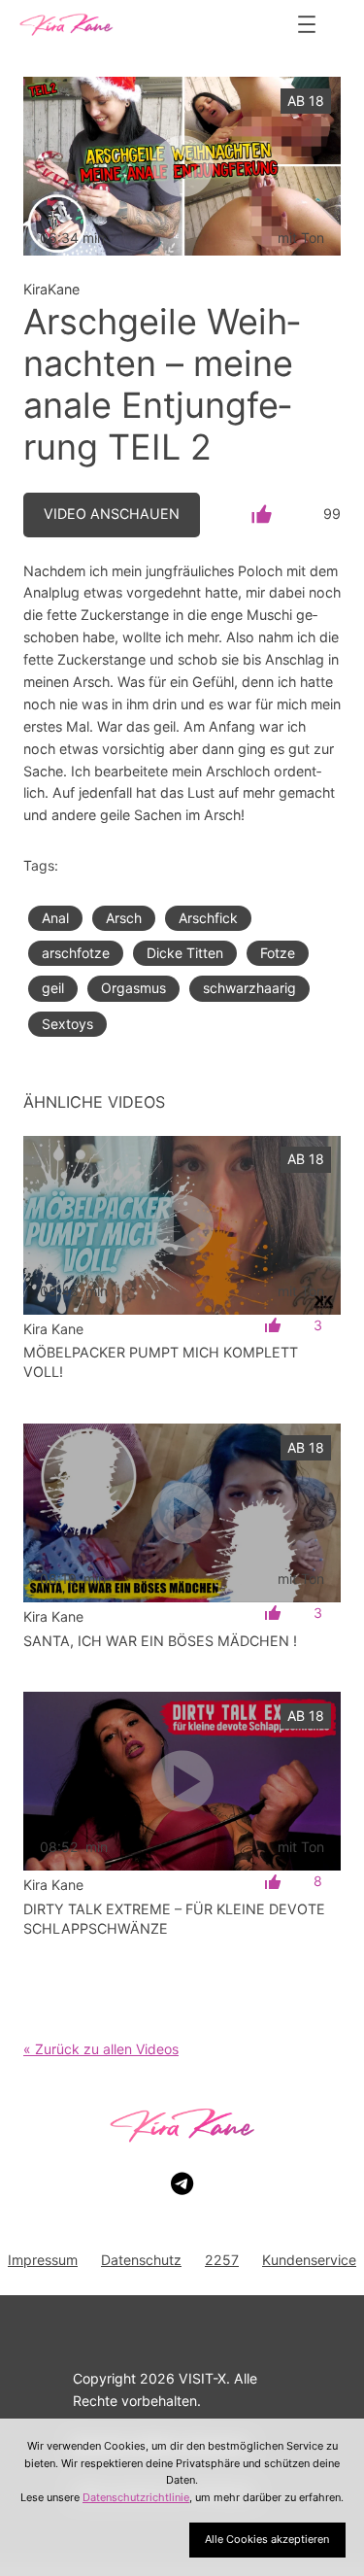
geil (53, 988)
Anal (55, 918)
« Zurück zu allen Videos (101, 2049)
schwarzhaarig (249, 988)
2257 (222, 2260)
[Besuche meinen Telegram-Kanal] (182, 2184)
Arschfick (208, 918)
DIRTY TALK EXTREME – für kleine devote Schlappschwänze (174, 1919)
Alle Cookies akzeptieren (267, 2539)
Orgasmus (133, 988)
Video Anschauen (112, 514)
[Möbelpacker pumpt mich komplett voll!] (182, 1225)
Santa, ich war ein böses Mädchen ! (160, 1641)
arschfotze (76, 953)
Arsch (124, 918)
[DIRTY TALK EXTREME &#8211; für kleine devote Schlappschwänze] (182, 1781)
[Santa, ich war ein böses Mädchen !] (182, 1513)
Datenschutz (141, 2260)
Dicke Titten (185, 953)
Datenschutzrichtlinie (136, 2497)
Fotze (278, 953)
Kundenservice (309, 2260)
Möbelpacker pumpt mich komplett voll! (161, 1362)
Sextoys (67, 1024)
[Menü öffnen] (307, 24)
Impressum (43, 2260)
